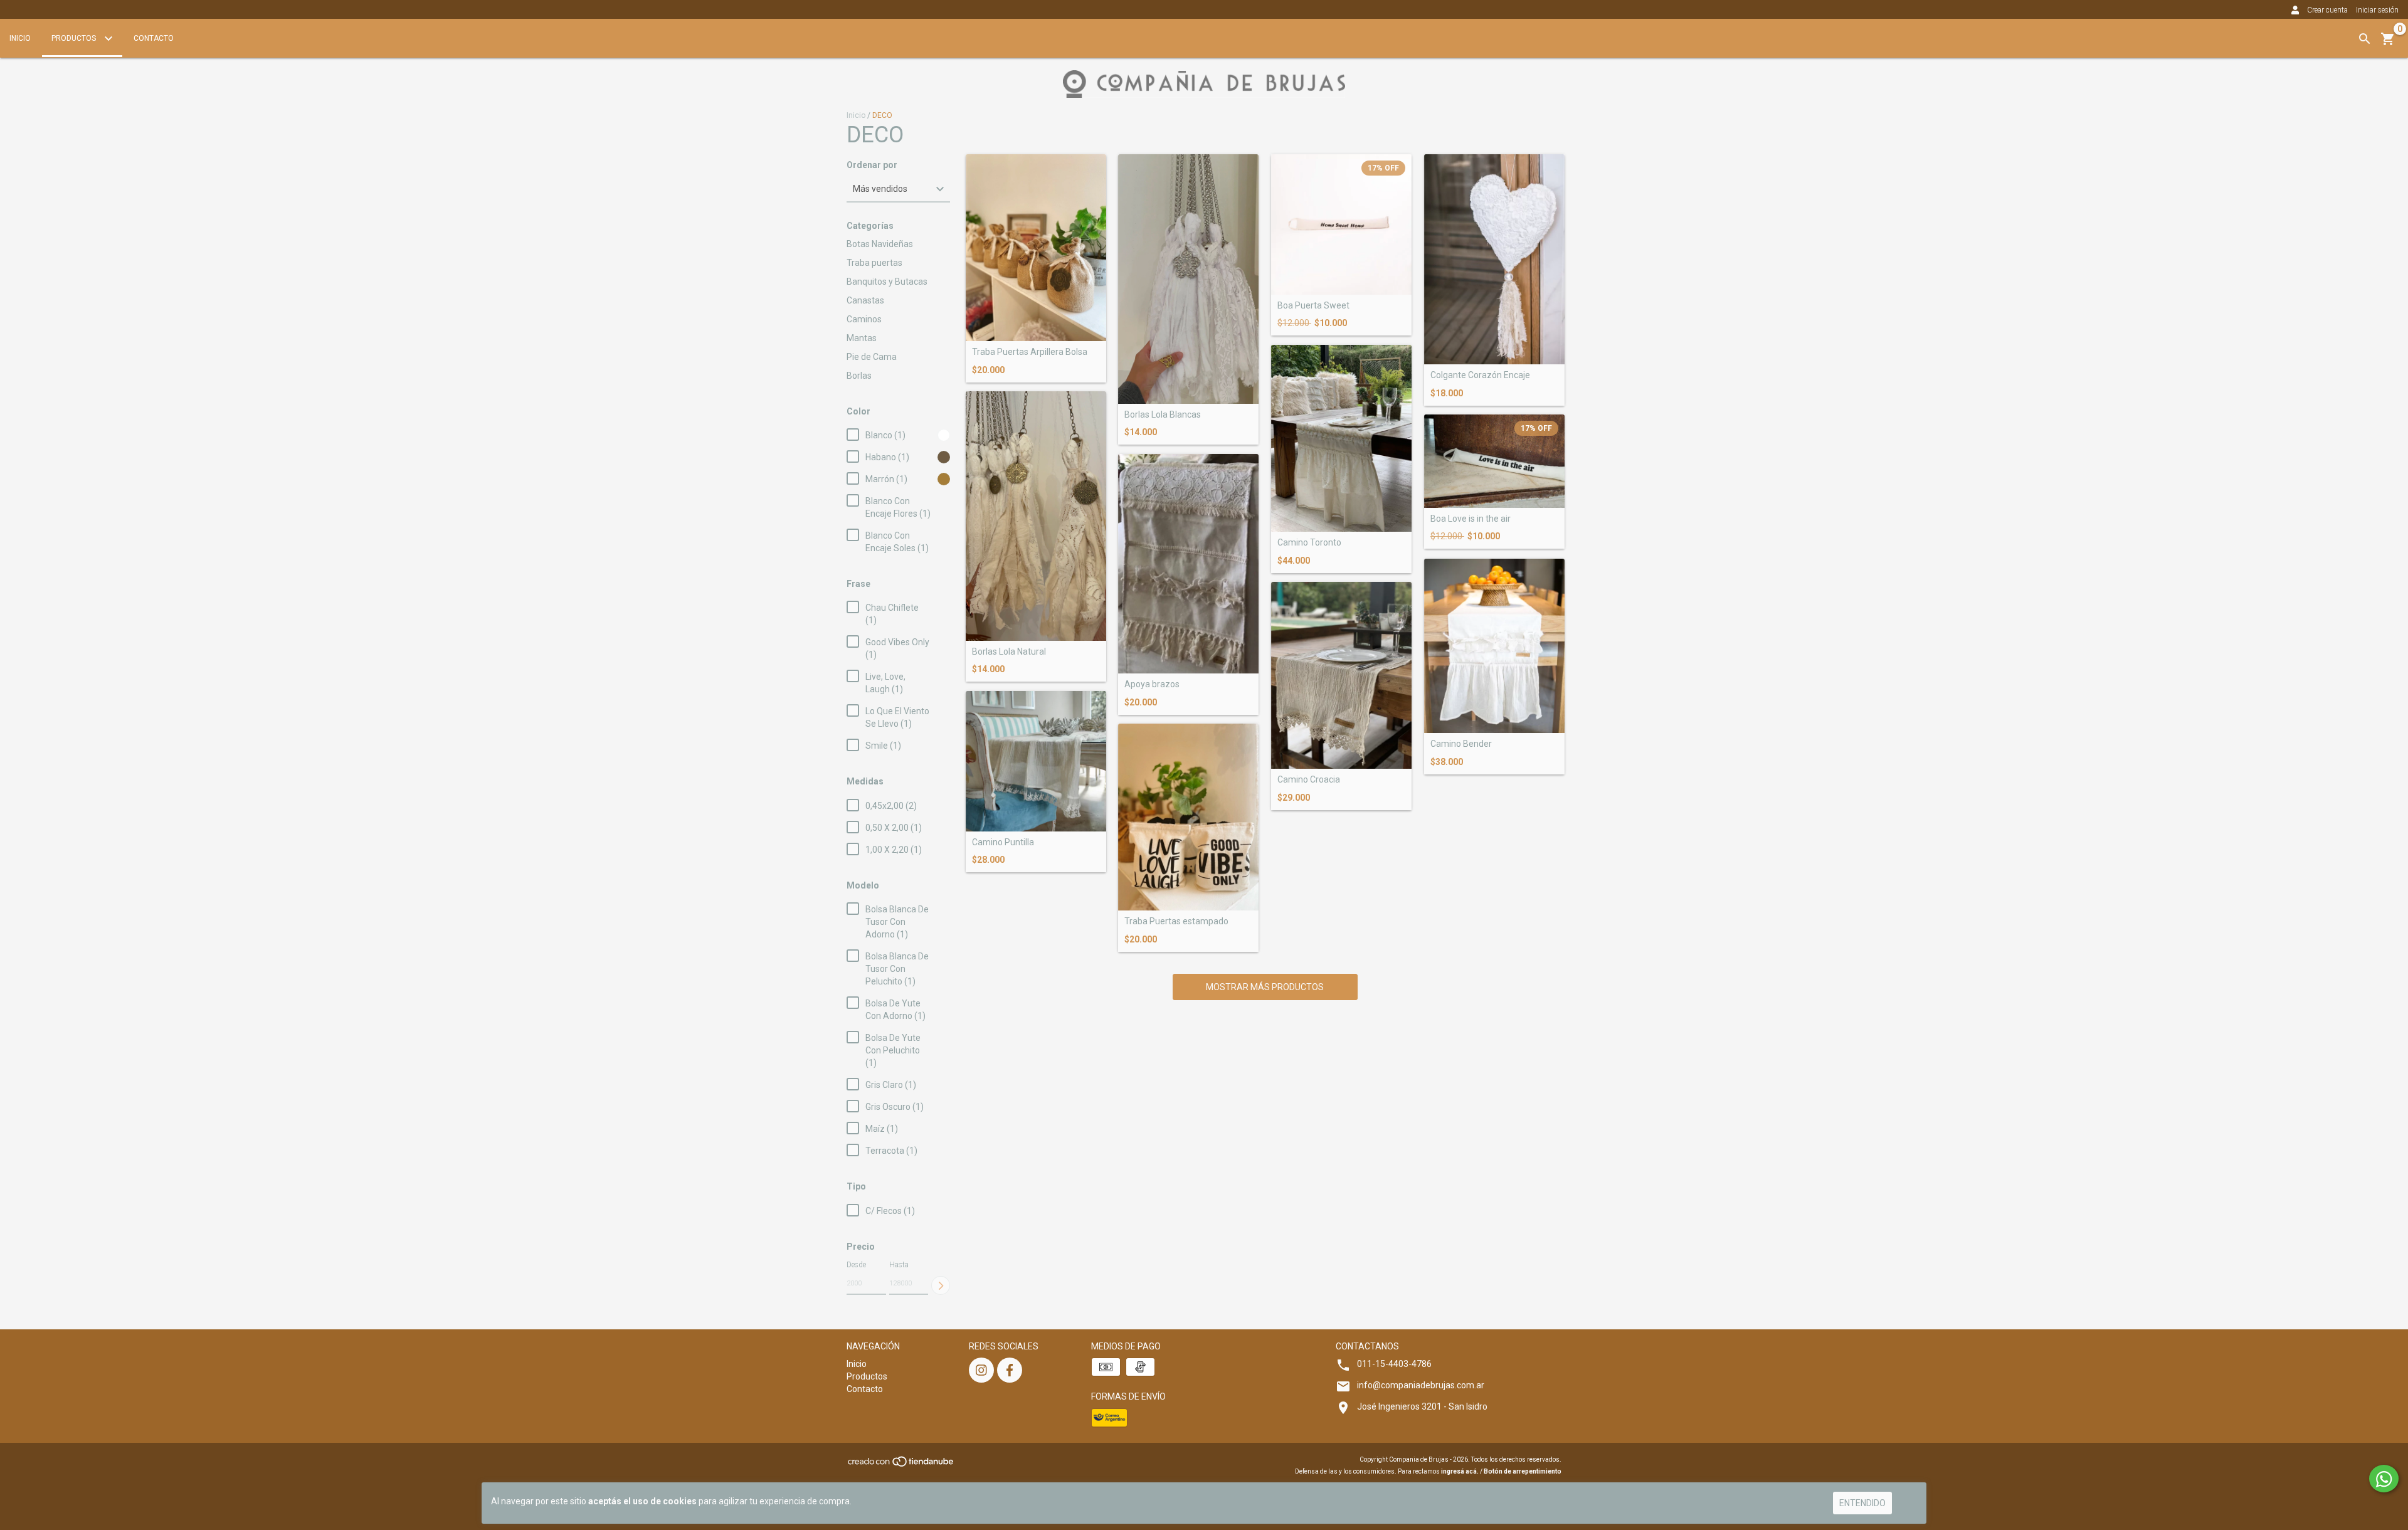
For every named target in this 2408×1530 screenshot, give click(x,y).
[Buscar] (2365, 39)
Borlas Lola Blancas (1163, 415)
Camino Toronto (1309, 543)
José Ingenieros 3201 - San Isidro (1422, 1406)
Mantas (862, 338)
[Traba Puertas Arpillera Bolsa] (1036, 248)
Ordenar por (872, 165)
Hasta (899, 1265)
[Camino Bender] (1494, 646)
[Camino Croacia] (1341, 675)
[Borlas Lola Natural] (1036, 516)
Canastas (865, 300)
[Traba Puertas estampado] (1188, 817)
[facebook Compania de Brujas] (1010, 1370)
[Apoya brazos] (1188, 564)
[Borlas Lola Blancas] (1188, 279)
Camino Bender (1461, 744)
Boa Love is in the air (1471, 519)
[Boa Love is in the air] (1494, 461)
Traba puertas (874, 263)
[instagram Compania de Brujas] (981, 1370)
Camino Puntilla (1003, 842)
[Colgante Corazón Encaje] (1494, 260)
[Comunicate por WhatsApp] (2384, 1479)
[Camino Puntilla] (1036, 761)
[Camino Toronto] (1341, 438)
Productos (75, 38)
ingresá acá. (1460, 1471)
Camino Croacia (1309, 780)
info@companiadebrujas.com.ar (1421, 1385)
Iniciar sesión (2377, 10)
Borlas (859, 376)
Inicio (20, 38)
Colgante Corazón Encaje (1480, 375)
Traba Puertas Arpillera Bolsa (1030, 352)
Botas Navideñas (880, 244)
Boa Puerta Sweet (1313, 306)
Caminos (864, 319)
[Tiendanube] (901, 1465)
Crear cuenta (2327, 10)
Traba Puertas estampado (1176, 921)
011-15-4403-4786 (1394, 1364)
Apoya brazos (1152, 684)
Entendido (1862, 1503)
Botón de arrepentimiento (1523, 1471)
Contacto (154, 38)
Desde (856, 1265)
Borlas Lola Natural (1009, 652)
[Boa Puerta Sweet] (1341, 224)
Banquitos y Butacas (887, 282)
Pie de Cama (872, 357)
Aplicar (941, 1285)
